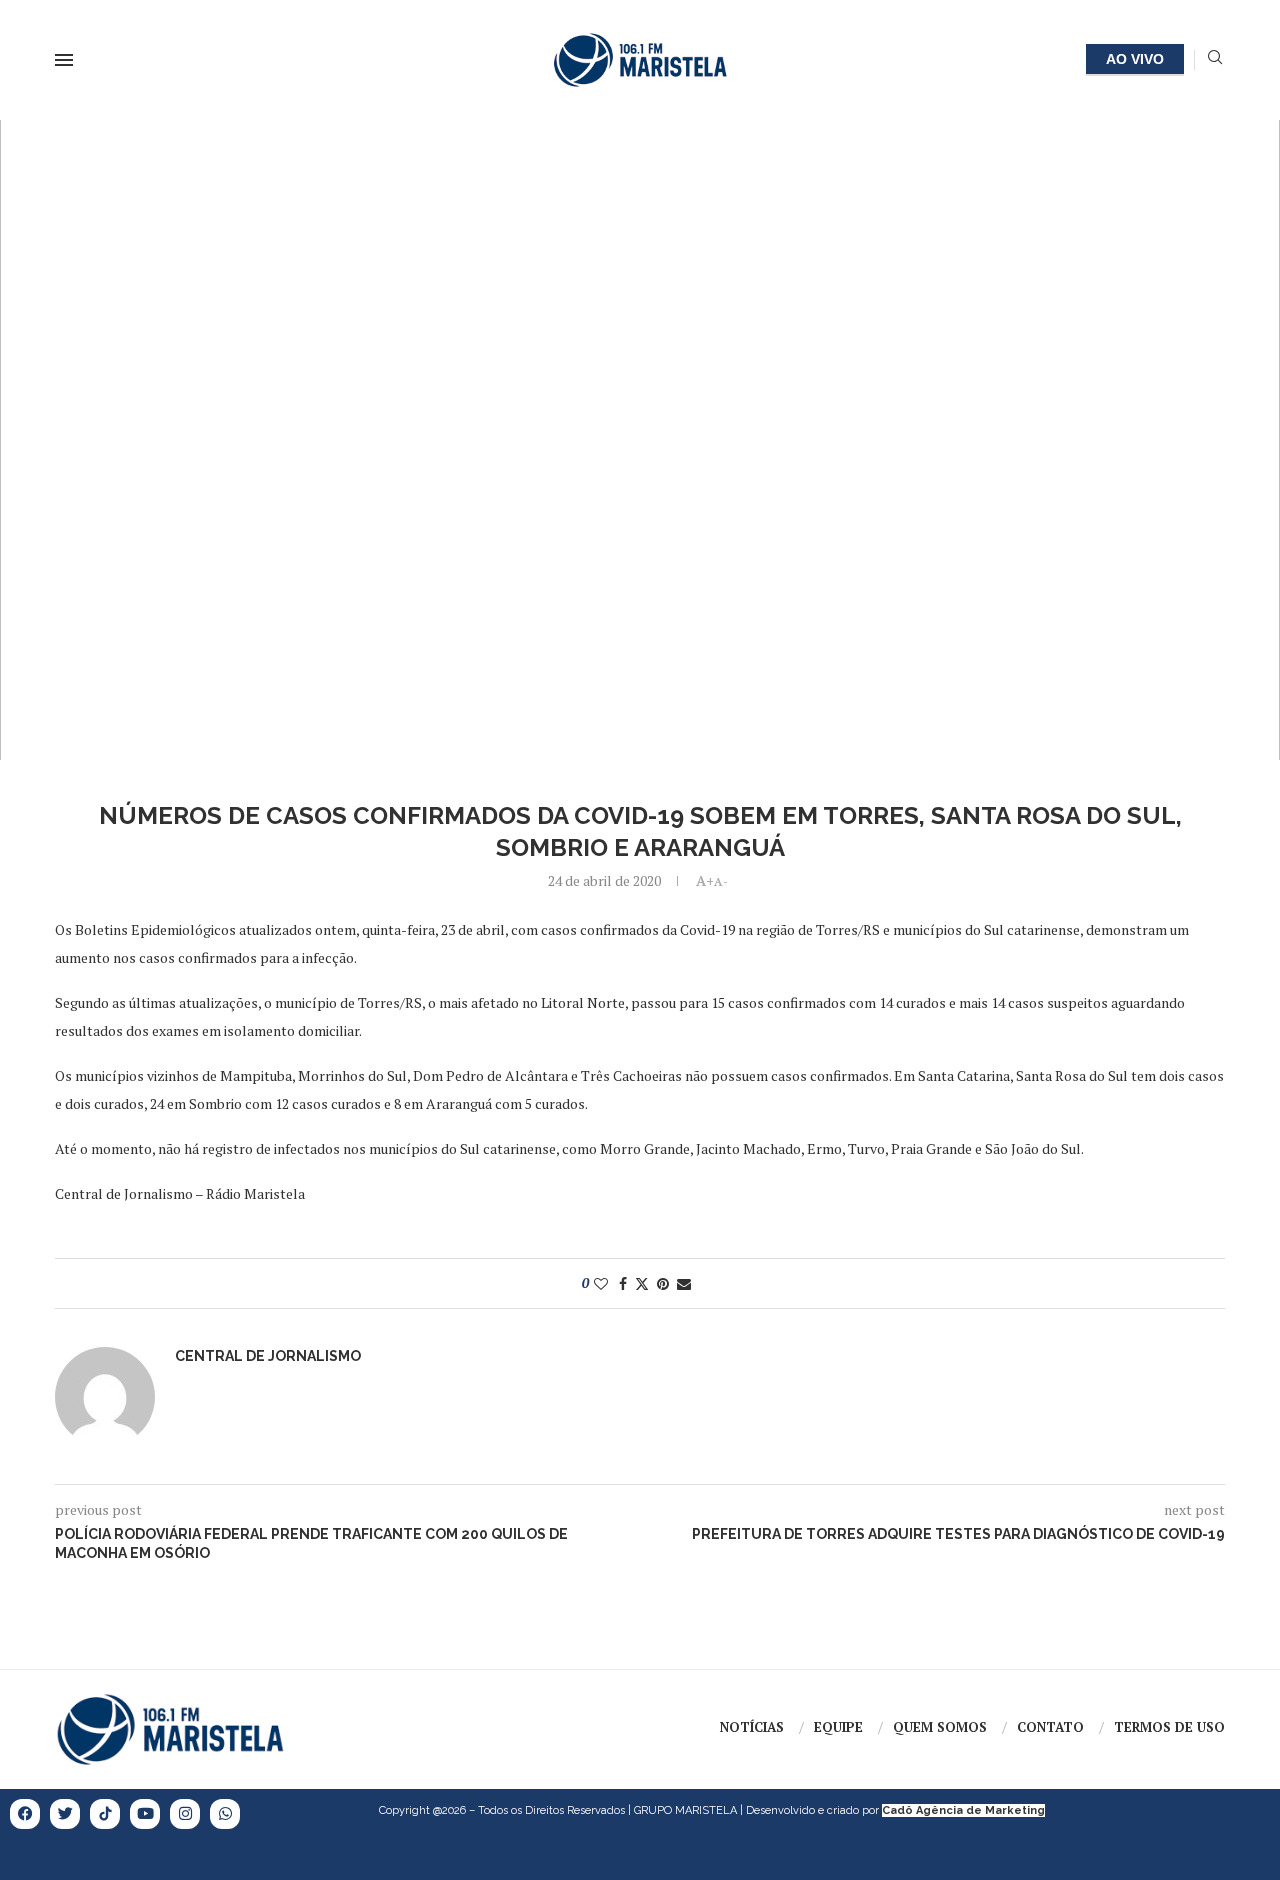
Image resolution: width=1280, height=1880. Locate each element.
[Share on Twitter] (642, 1283)
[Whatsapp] (225, 1814)
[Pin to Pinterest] (663, 1283)
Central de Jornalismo (268, 1356)
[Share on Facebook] (623, 1283)
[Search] (1215, 59)
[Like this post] (601, 1283)
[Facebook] (25, 1814)
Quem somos (940, 1727)
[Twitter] (65, 1814)
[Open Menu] (64, 60)
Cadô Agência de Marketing (963, 1810)
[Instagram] (185, 1814)
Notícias (752, 1727)
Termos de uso (1169, 1727)
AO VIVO (1135, 59)
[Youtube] (145, 1814)
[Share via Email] (684, 1283)
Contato (1050, 1727)
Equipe (838, 1727)
